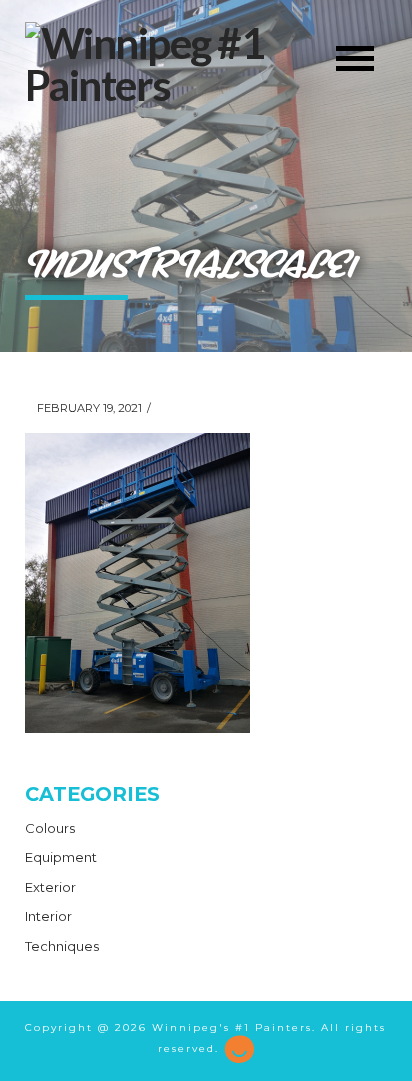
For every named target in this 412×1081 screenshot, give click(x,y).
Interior (48, 916)
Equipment (61, 857)
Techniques (62, 946)
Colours (50, 828)
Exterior (50, 887)
